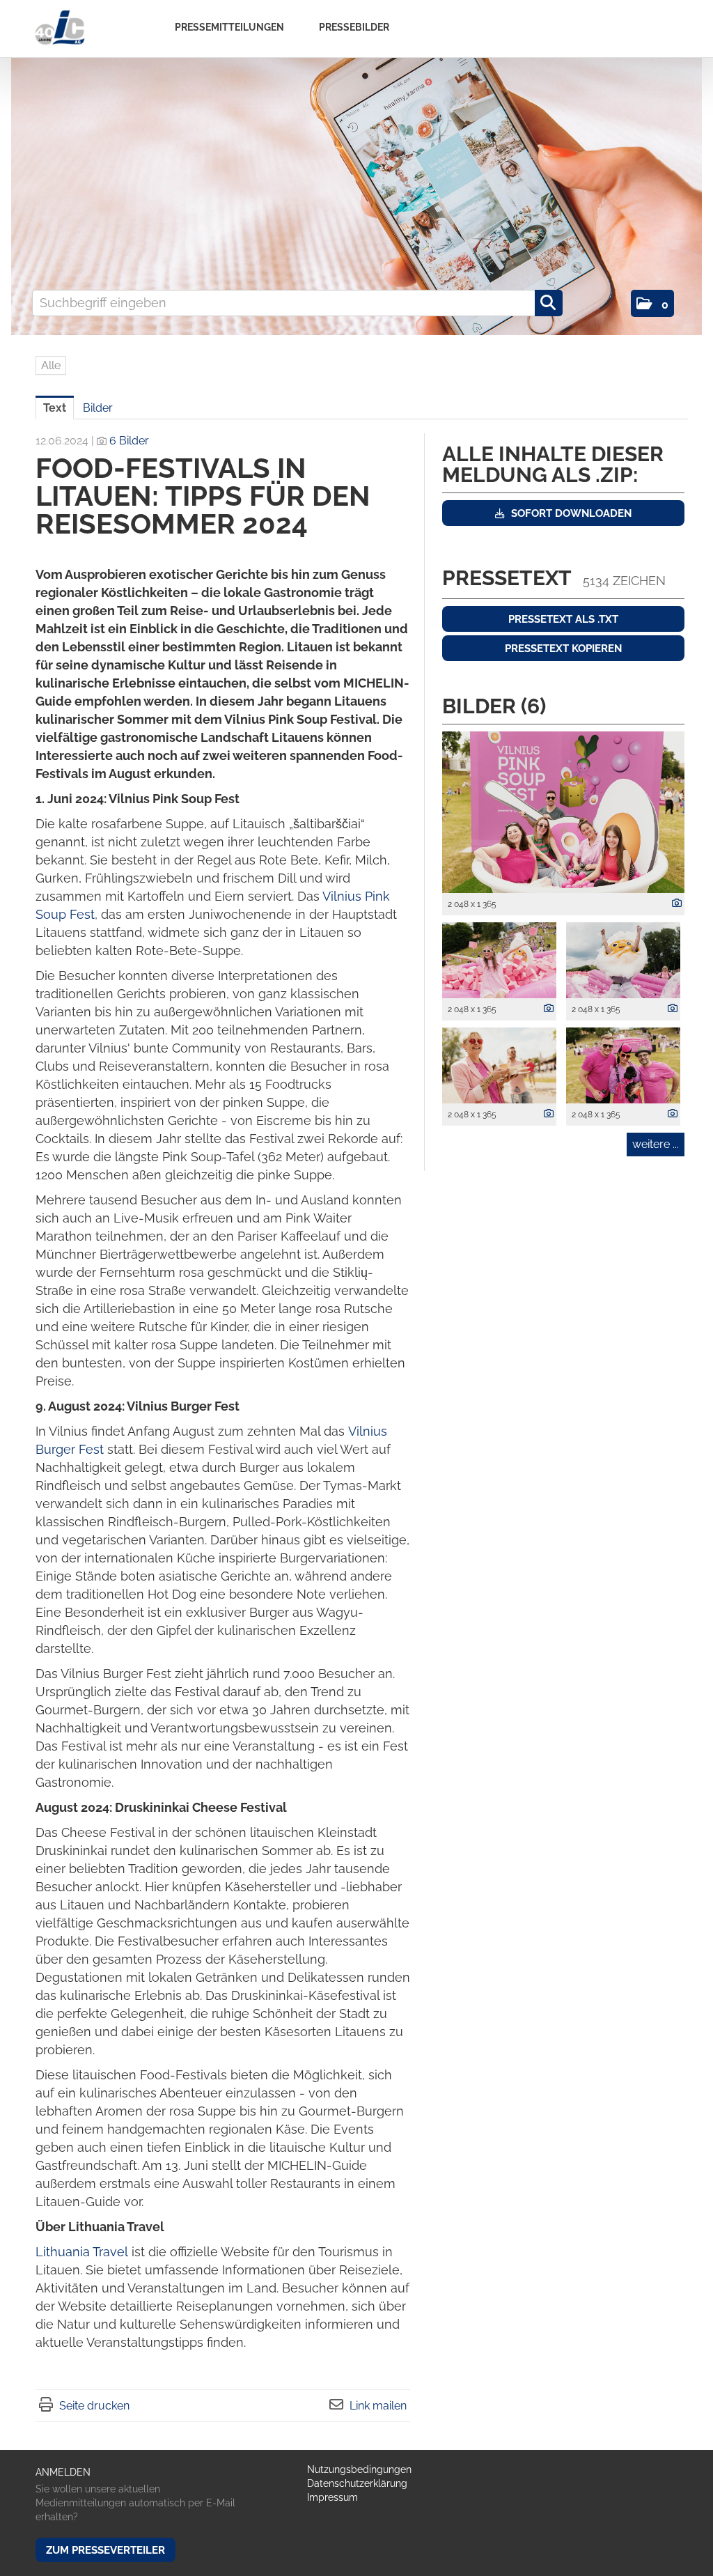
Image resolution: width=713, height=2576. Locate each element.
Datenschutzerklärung (357, 2483)
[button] (652, 303)
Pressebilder (354, 27)
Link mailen (378, 2406)
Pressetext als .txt (563, 619)
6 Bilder (129, 441)
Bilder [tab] (98, 408)
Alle (51, 365)
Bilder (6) (494, 706)
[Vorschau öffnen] (563, 812)
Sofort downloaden (570, 513)
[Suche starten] (549, 303)
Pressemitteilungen (229, 27)
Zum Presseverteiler (105, 2550)
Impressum (332, 2497)
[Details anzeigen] (673, 903)
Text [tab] (55, 408)
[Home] (60, 28)
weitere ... (656, 1144)
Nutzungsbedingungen (359, 2469)
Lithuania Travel (82, 2252)
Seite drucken (94, 2406)
